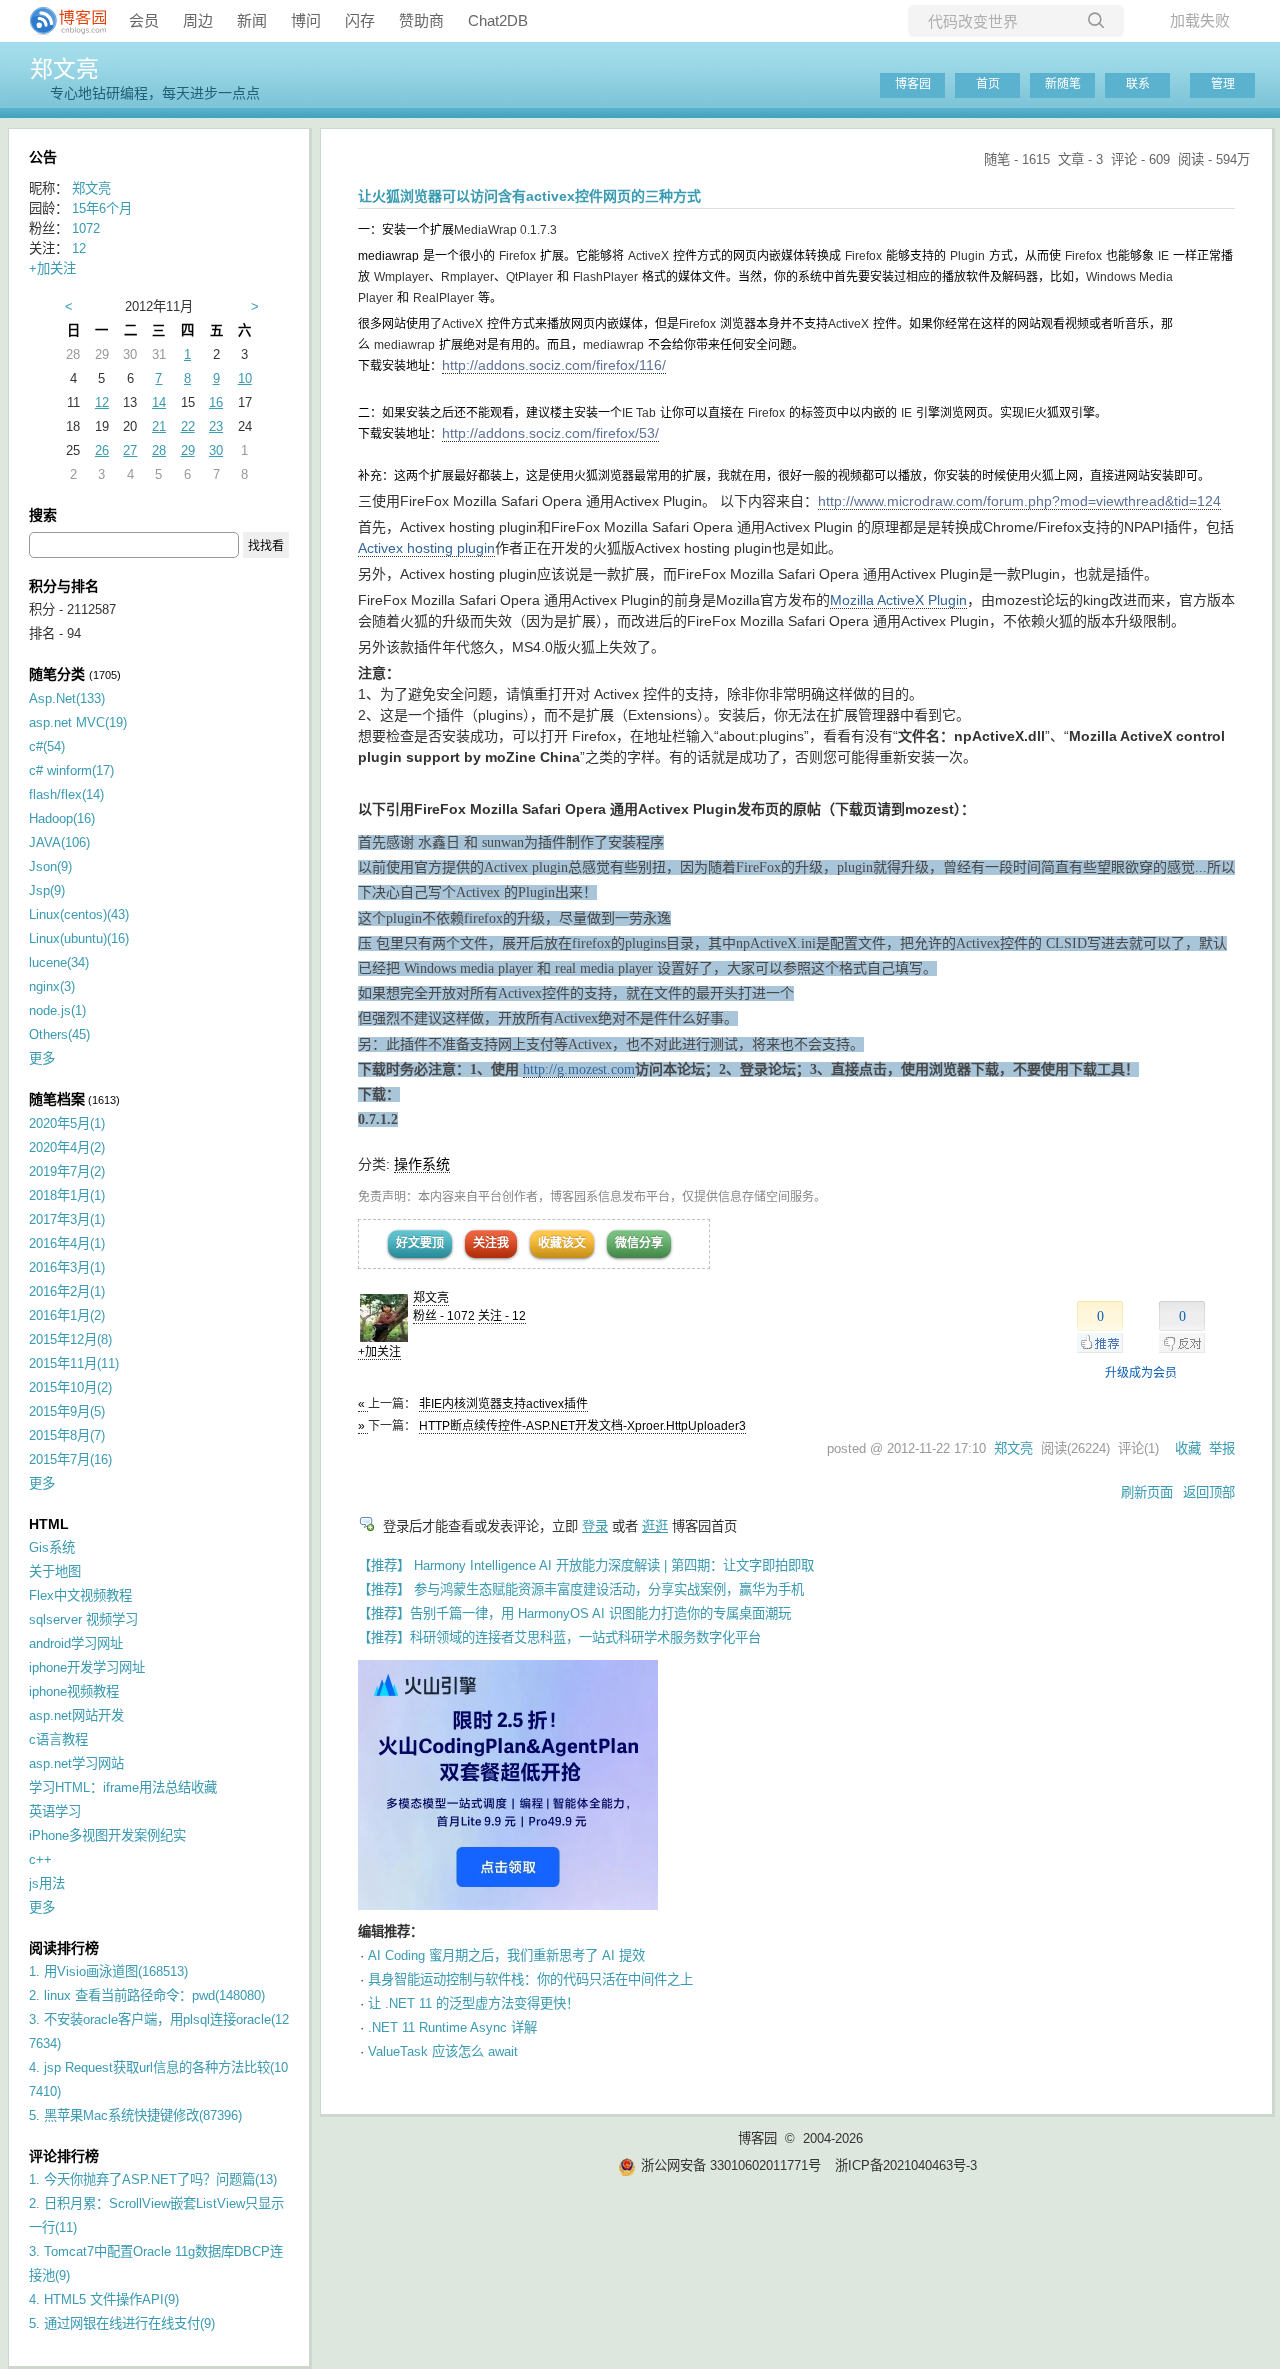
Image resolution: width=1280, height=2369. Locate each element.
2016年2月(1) (67, 1291)
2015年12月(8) (70, 1339)
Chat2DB (498, 20)
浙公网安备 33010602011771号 (731, 2165)
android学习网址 (76, 1643)
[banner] (60, 21)
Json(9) (50, 866)
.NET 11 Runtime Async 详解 (452, 2027)
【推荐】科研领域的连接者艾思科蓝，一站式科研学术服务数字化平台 (559, 1637)
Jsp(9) (47, 890)
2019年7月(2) (67, 1171)
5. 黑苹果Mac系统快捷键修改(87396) (135, 2115)
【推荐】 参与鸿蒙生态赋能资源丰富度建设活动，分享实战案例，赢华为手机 (581, 1589)
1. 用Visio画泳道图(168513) (108, 1971)
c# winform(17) (71, 770)
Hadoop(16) (62, 818)
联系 (1138, 84)
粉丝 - (444, 1316)
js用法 (47, 1883)
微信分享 (639, 1243)
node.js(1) (57, 1010)
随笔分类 (57, 674)
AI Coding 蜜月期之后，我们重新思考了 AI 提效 (506, 1955)
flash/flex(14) (66, 794)
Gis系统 (52, 1547)
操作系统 (422, 1164)
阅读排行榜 (64, 1948)
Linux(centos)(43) (79, 914)
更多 (42, 1058)
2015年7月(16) (70, 1459)
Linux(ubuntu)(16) (79, 938)
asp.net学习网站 (76, 1763)
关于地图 (55, 1571)
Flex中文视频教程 (80, 1595)
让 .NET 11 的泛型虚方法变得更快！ (473, 2003)
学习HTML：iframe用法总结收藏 (123, 1787)
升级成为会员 (1141, 1373)
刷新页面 (1147, 1492)
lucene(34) (59, 962)
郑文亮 (64, 69)
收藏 (1188, 1448)
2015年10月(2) (70, 1387)
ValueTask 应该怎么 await (443, 2051)
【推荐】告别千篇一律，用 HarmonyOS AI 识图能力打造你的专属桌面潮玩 (574, 1613)
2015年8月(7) (67, 1435)
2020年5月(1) (67, 1123)
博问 (306, 20)
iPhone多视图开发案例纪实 (107, 1835)
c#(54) (47, 746)
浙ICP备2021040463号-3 (906, 2165)
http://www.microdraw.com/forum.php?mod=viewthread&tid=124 (1019, 501)
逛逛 (655, 1526)
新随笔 (1063, 84)
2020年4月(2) (67, 1147)
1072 (86, 228)
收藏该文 (562, 1243)
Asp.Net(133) (67, 698)
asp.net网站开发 (76, 1715)
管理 (1223, 84)
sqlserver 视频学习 (83, 1619)
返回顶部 (1209, 1492)
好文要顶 (420, 1243)
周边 (198, 20)
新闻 (252, 20)
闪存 (360, 20)
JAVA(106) (59, 842)
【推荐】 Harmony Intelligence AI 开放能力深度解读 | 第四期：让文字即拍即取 (586, 1565)
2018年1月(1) (67, 1195)
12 (79, 248)
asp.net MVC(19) (78, 722)
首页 (988, 84)
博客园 (913, 84)
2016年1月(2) (67, 1315)
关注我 (491, 1243)
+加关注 (379, 1352)
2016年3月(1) (67, 1267)
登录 (595, 1526)
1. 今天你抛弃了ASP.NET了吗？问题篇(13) (153, 2179)
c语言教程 (58, 1739)
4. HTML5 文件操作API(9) (104, 2299)
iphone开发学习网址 (87, 1667)
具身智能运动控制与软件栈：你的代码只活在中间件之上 (530, 1979)
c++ (40, 1859)
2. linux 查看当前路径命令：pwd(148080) (147, 1995)
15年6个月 (102, 208)
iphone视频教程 (74, 1691)
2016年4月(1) (67, 1243)
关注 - (502, 1316)
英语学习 (55, 1811)
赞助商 (421, 20)
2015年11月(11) (74, 1363)
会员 (144, 20)
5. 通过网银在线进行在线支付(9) (122, 2323)
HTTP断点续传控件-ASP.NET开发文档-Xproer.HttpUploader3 (582, 1426)
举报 (1222, 1448)
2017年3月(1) (67, 1219)
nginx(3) (52, 986)
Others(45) (59, 1034)
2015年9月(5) (67, 1411)
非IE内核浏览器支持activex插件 (503, 1404)
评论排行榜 (64, 2156)
